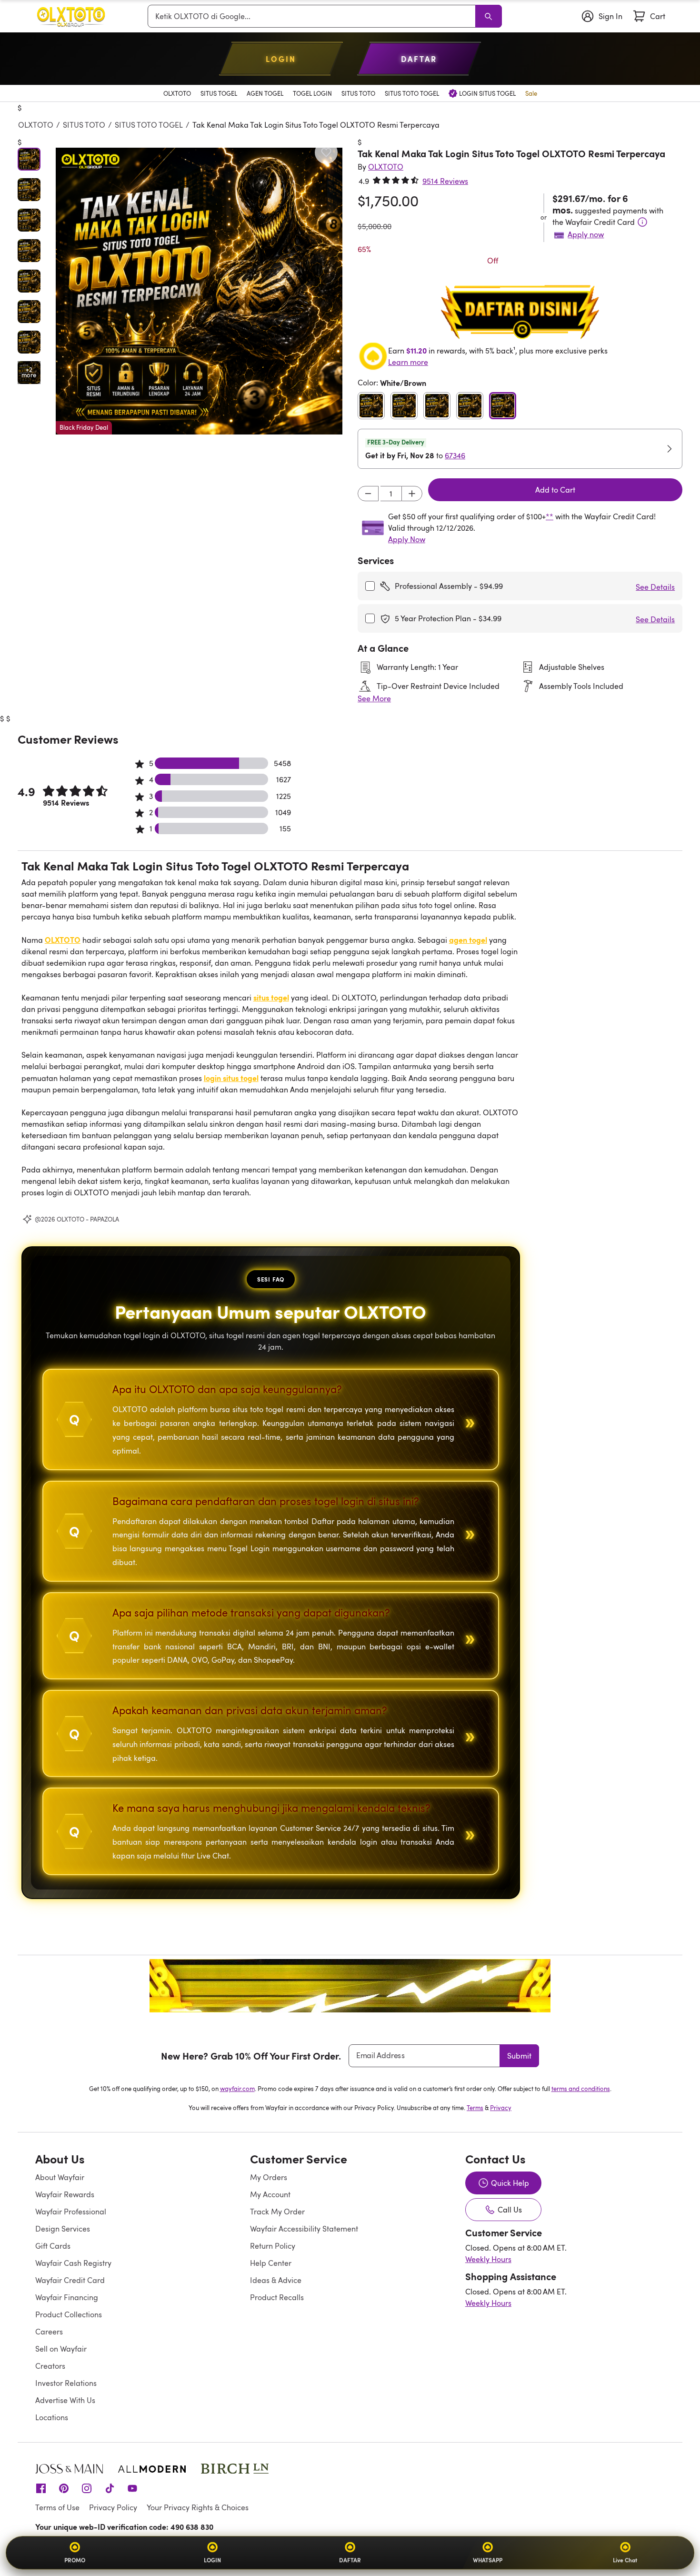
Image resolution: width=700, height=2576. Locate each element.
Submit (519, 2056)
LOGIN (212, 2560)
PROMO (75, 2560)
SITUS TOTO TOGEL (149, 125)
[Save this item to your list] (326, 152)
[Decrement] (368, 494)
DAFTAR (350, 2560)
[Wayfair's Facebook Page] (41, 2487)
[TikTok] (110, 2487)
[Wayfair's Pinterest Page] (64, 2487)
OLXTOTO (36, 125)
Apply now (586, 234)
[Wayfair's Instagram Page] (87, 2487)
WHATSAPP (488, 2560)
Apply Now (407, 539)
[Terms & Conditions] (642, 222)
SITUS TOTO (84, 125)
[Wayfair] (71, 16)
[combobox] (313, 16)
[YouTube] (132, 2487)
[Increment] (412, 494)
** (550, 516)
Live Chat (625, 2560)
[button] (199, 291)
